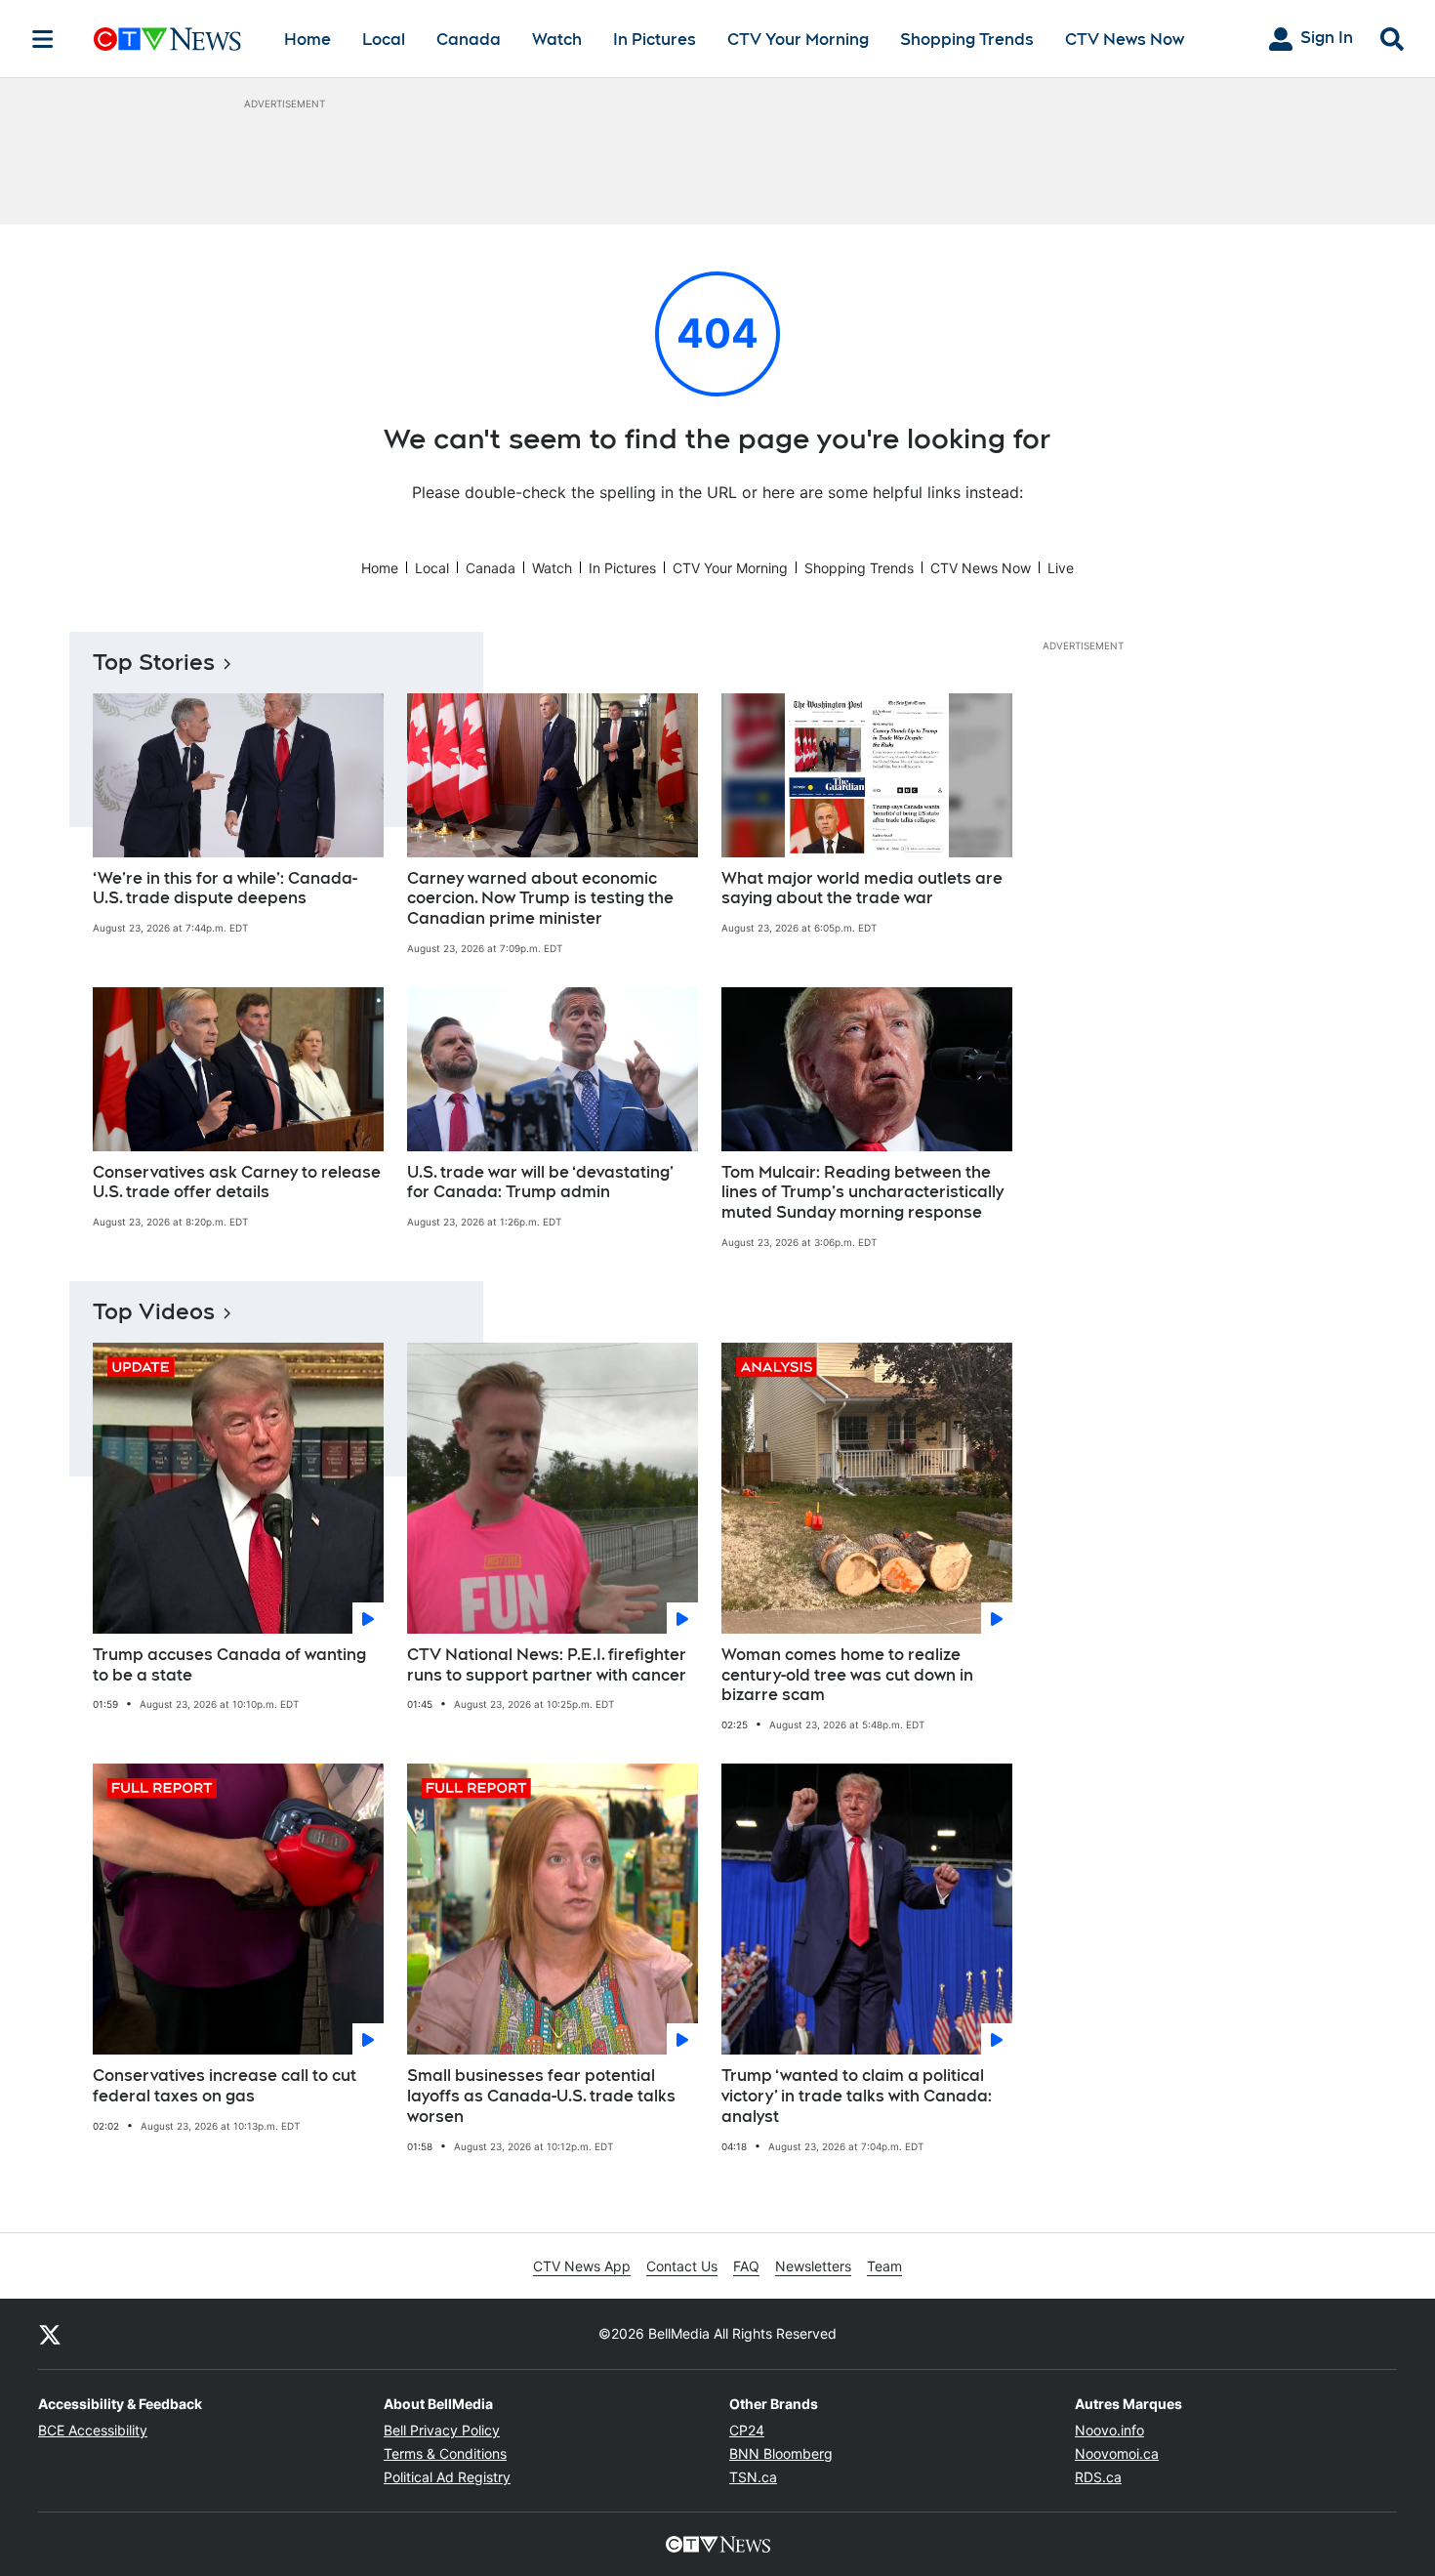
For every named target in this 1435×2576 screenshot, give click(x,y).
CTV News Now (1125, 40)
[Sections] (43, 39)
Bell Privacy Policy (442, 2430)
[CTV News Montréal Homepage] (167, 39)
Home (307, 40)
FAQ (746, 2266)
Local (384, 40)
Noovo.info (1109, 2430)
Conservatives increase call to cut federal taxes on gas (225, 2086)
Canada (469, 40)
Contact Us (682, 2266)
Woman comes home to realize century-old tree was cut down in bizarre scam (847, 1675)
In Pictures (655, 40)
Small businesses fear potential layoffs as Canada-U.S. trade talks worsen (541, 2096)
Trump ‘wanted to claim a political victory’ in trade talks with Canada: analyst (857, 2096)
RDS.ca (1098, 2477)
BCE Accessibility (93, 2430)
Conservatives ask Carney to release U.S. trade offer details (237, 1183)
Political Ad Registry (447, 2477)
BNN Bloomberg (781, 2453)
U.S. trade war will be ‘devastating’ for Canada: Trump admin (540, 1183)
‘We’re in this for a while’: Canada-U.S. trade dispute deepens (225, 889)
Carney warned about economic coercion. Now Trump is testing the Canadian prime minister (540, 899)
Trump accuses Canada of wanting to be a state (229, 1665)
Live (1061, 568)
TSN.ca (753, 2477)
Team (884, 2266)
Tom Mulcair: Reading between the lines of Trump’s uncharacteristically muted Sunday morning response (862, 1193)
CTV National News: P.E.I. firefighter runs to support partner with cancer (547, 1665)
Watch (557, 40)
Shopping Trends (967, 40)
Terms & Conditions (445, 2453)
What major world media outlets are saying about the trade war (862, 889)
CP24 (747, 2430)
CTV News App (582, 2266)
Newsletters (813, 2266)
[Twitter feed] (50, 2334)
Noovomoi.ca (1117, 2453)
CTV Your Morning (798, 40)
